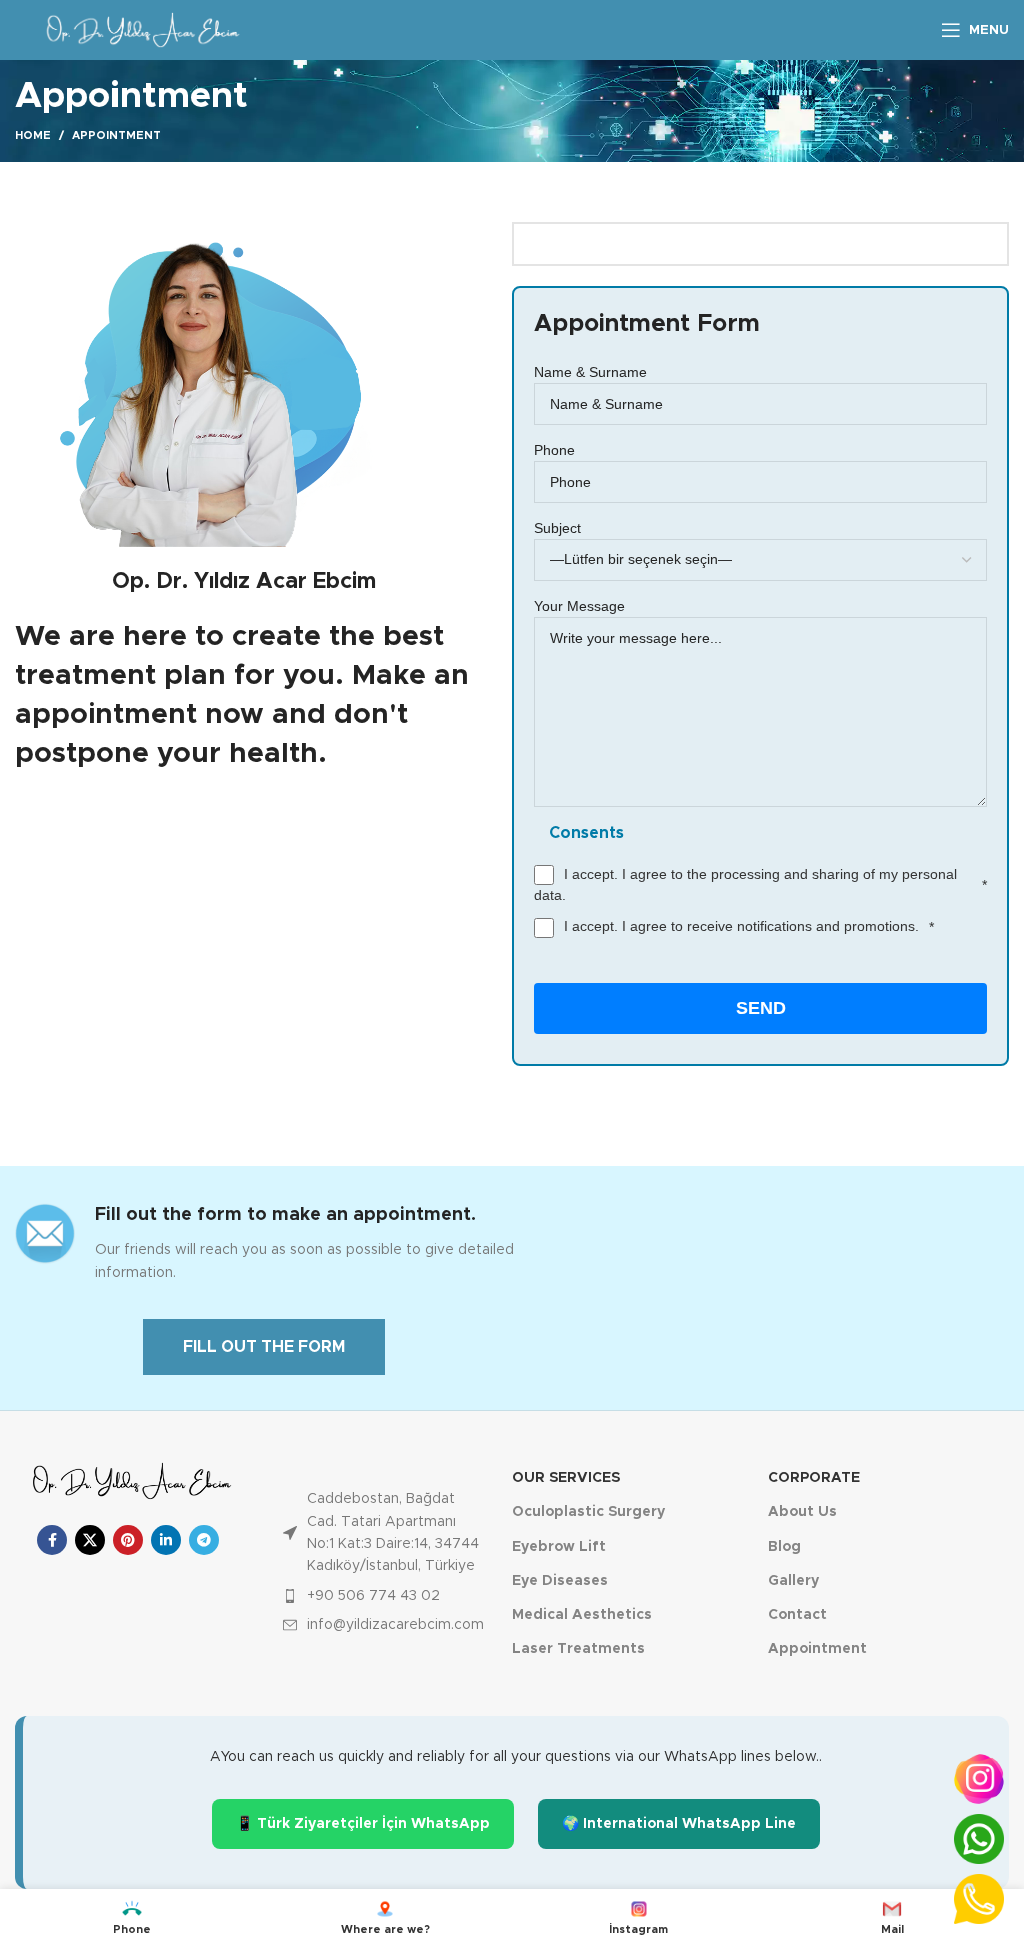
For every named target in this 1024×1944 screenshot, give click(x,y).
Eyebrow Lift (559, 1547)
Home (33, 135)
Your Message (579, 606)
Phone (554, 450)
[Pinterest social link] (128, 1540)
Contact (797, 1615)
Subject (557, 528)
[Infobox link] (293, 1242)
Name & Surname (590, 372)
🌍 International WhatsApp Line (679, 1824)
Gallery (793, 1581)
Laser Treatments (578, 1649)
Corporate (810, 1478)
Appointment (810, 1649)
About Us (802, 1512)
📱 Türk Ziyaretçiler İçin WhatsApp (363, 1824)
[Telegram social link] (204, 1540)
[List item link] (384, 1596)
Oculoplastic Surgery (588, 1512)
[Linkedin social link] (166, 1540)
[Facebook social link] (52, 1540)
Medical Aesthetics (582, 1615)
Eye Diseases (560, 1581)
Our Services (566, 1478)
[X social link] (90, 1540)
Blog (784, 1547)
